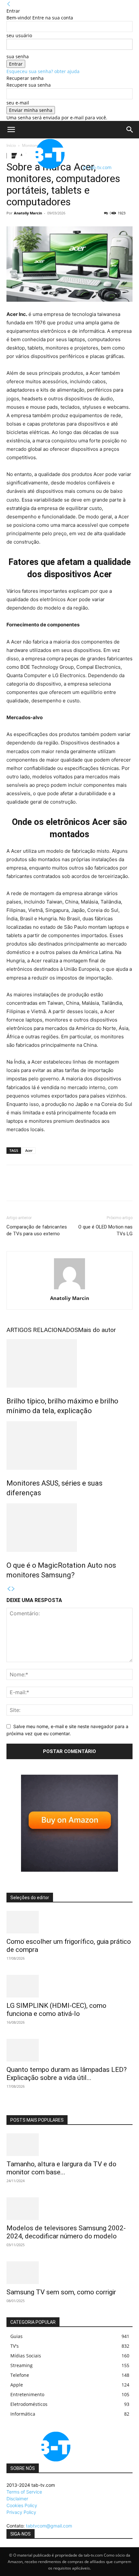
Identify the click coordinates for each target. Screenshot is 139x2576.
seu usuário (19, 35)
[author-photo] (69, 1289)
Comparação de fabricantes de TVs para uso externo (37, 1230)
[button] (11, 130)
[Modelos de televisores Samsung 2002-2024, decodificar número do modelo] (69, 2209)
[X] (28, 1187)
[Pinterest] (43, 1187)
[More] (73, 1187)
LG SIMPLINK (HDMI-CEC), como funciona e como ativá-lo (56, 2010)
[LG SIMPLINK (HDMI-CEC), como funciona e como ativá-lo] (69, 1986)
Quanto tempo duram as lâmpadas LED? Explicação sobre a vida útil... (67, 2074)
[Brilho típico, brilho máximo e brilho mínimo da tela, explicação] (69, 1363)
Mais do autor (97, 1330)
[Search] (130, 130)
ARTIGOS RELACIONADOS (42, 1330)
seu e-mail (18, 103)
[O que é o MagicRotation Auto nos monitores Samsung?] (69, 1528)
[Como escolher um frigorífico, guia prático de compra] (69, 1922)
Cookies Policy (22, 2505)
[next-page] (13, 1589)
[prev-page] (9, 1589)
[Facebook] (13, 1187)
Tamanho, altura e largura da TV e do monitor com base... (61, 2168)
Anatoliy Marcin (28, 213)
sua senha (18, 56)
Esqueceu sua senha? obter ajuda (43, 71)
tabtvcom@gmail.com (49, 2526)
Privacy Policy (21, 2512)
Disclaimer (17, 2499)
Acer (29, 1150)
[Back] (9, 4)
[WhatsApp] (58, 1187)
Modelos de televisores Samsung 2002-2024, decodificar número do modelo (66, 2232)
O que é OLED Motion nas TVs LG (105, 1230)
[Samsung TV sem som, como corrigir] (69, 2273)
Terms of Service (24, 2492)
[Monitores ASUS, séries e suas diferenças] (69, 1445)
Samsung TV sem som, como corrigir (61, 2292)
